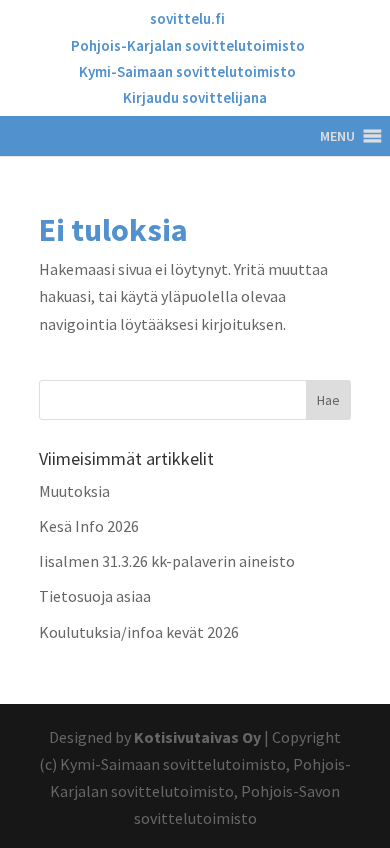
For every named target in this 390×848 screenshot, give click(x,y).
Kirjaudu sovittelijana (195, 98)
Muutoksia (74, 491)
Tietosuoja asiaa (95, 596)
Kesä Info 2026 (89, 526)
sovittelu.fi (187, 19)
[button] (337, 136)
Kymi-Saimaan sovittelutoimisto (187, 72)
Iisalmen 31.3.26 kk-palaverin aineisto (167, 561)
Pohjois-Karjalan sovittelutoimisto (188, 46)
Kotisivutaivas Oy (197, 737)
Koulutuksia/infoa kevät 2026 (139, 632)
